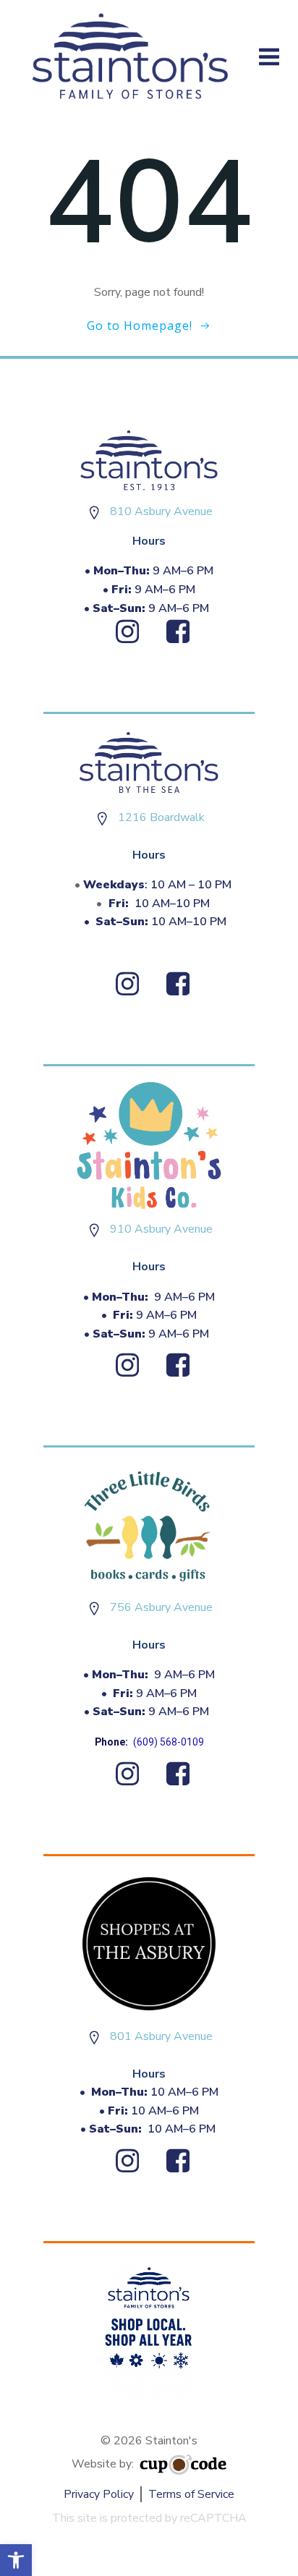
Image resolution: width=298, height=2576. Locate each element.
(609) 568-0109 (169, 1742)
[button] (16, 2560)
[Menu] (269, 58)
